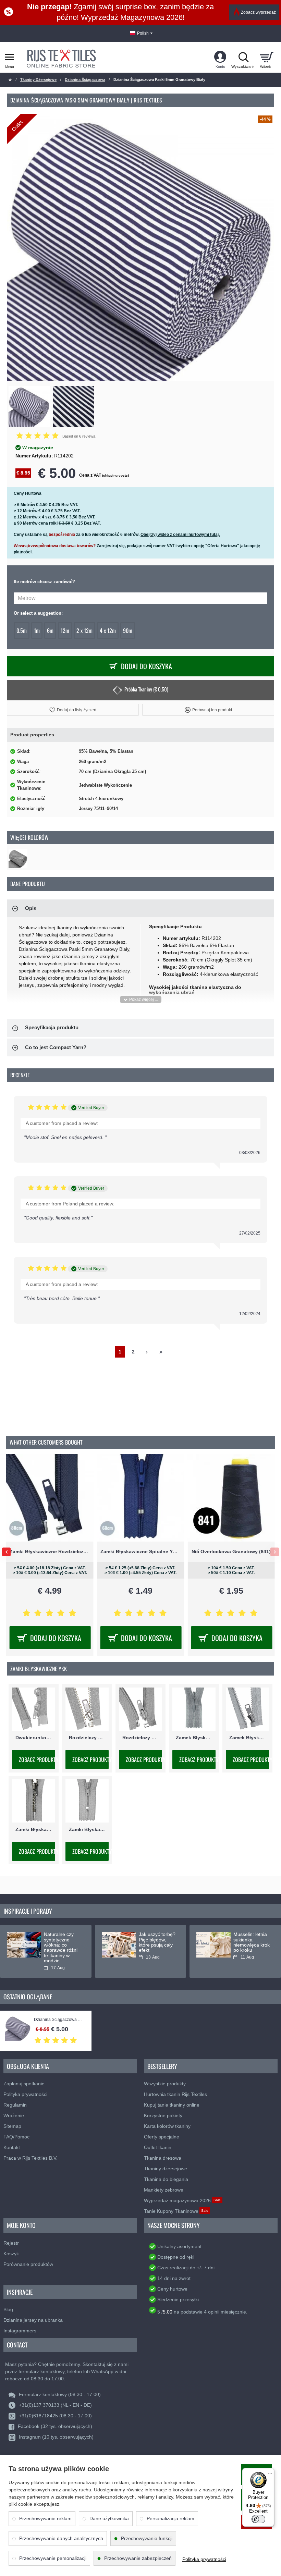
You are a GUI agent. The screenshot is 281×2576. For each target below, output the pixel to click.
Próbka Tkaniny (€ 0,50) (146, 689)
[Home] (10, 80)
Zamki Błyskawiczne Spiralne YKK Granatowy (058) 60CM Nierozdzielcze (141, 1551)
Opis (31, 908)
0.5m (22, 630)
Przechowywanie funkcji (147, 2538)
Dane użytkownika (109, 2518)
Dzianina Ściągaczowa (85, 79)
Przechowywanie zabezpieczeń (138, 2558)
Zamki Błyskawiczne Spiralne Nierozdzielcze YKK (87, 1830)
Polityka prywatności (204, 2559)
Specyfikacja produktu (52, 1027)
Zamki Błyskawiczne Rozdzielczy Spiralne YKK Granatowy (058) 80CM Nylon (50, 1551)
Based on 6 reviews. (79, 436)
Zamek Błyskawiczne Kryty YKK (194, 1738)
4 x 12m (108, 630)
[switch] (258, 2519)
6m (50, 630)
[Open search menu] (243, 57)
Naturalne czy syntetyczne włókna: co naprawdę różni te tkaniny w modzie (61, 1948)
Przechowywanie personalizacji (53, 2558)
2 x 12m (84, 630)
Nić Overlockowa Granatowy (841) (231, 1551)
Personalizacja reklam (170, 2518)
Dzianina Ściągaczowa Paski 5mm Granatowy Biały (59, 2020)
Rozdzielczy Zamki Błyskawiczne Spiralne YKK (140, 1738)
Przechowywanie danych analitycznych (61, 2538)
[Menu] (270, 2472)
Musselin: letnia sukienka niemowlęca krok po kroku (252, 1942)
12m (65, 630)
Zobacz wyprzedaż (258, 12)
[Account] (220, 57)
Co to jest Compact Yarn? (56, 1047)
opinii (214, 2312)
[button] (73, 710)
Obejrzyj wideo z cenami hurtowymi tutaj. (180, 535)
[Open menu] (9, 57)
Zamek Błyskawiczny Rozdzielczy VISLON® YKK (247, 1738)
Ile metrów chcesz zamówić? (44, 582)
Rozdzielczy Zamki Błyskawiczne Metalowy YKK (87, 1738)
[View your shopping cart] (266, 57)
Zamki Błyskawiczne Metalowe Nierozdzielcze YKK (34, 1830)
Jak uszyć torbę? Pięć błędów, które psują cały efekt (157, 1942)
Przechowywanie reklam (45, 2518)
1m (37, 630)
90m (128, 630)
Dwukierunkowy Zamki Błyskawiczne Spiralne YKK (34, 1738)
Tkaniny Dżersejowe (38, 79)
